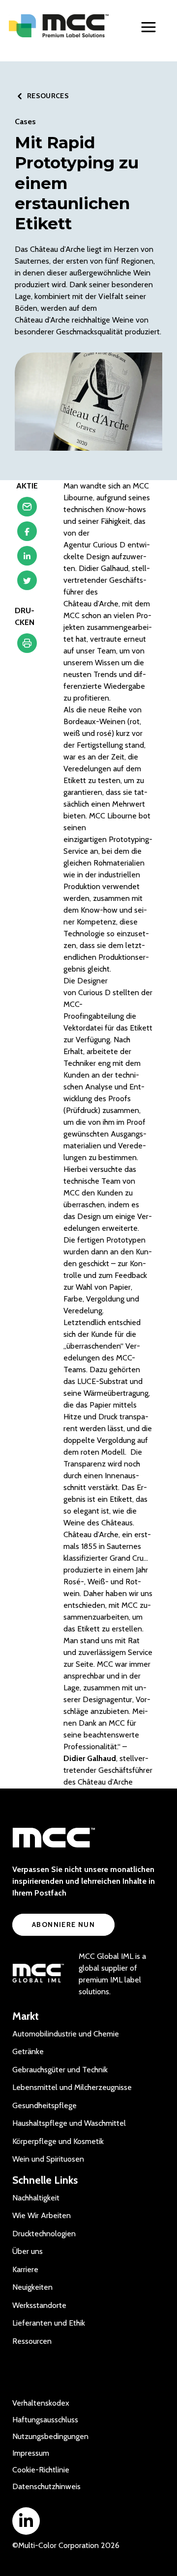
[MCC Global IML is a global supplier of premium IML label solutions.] (38, 1974)
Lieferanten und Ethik (49, 2323)
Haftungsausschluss (45, 2420)
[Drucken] (27, 646)
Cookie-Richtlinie (41, 2470)
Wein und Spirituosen (48, 2159)
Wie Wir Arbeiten (42, 2215)
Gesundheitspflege (44, 2105)
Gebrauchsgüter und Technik (60, 2070)
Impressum (31, 2453)
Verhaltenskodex (41, 2403)
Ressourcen (32, 2341)
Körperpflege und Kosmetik (58, 2141)
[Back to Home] (59, 26)
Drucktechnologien (44, 2234)
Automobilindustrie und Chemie (66, 2034)
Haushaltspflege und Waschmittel (69, 2123)
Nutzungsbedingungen (50, 2436)
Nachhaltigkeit (36, 2198)
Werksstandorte (39, 2305)
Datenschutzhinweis (46, 2486)
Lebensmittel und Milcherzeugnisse (72, 2087)
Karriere (25, 2269)
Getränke (28, 2051)
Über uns (28, 2251)
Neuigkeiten (32, 2287)
